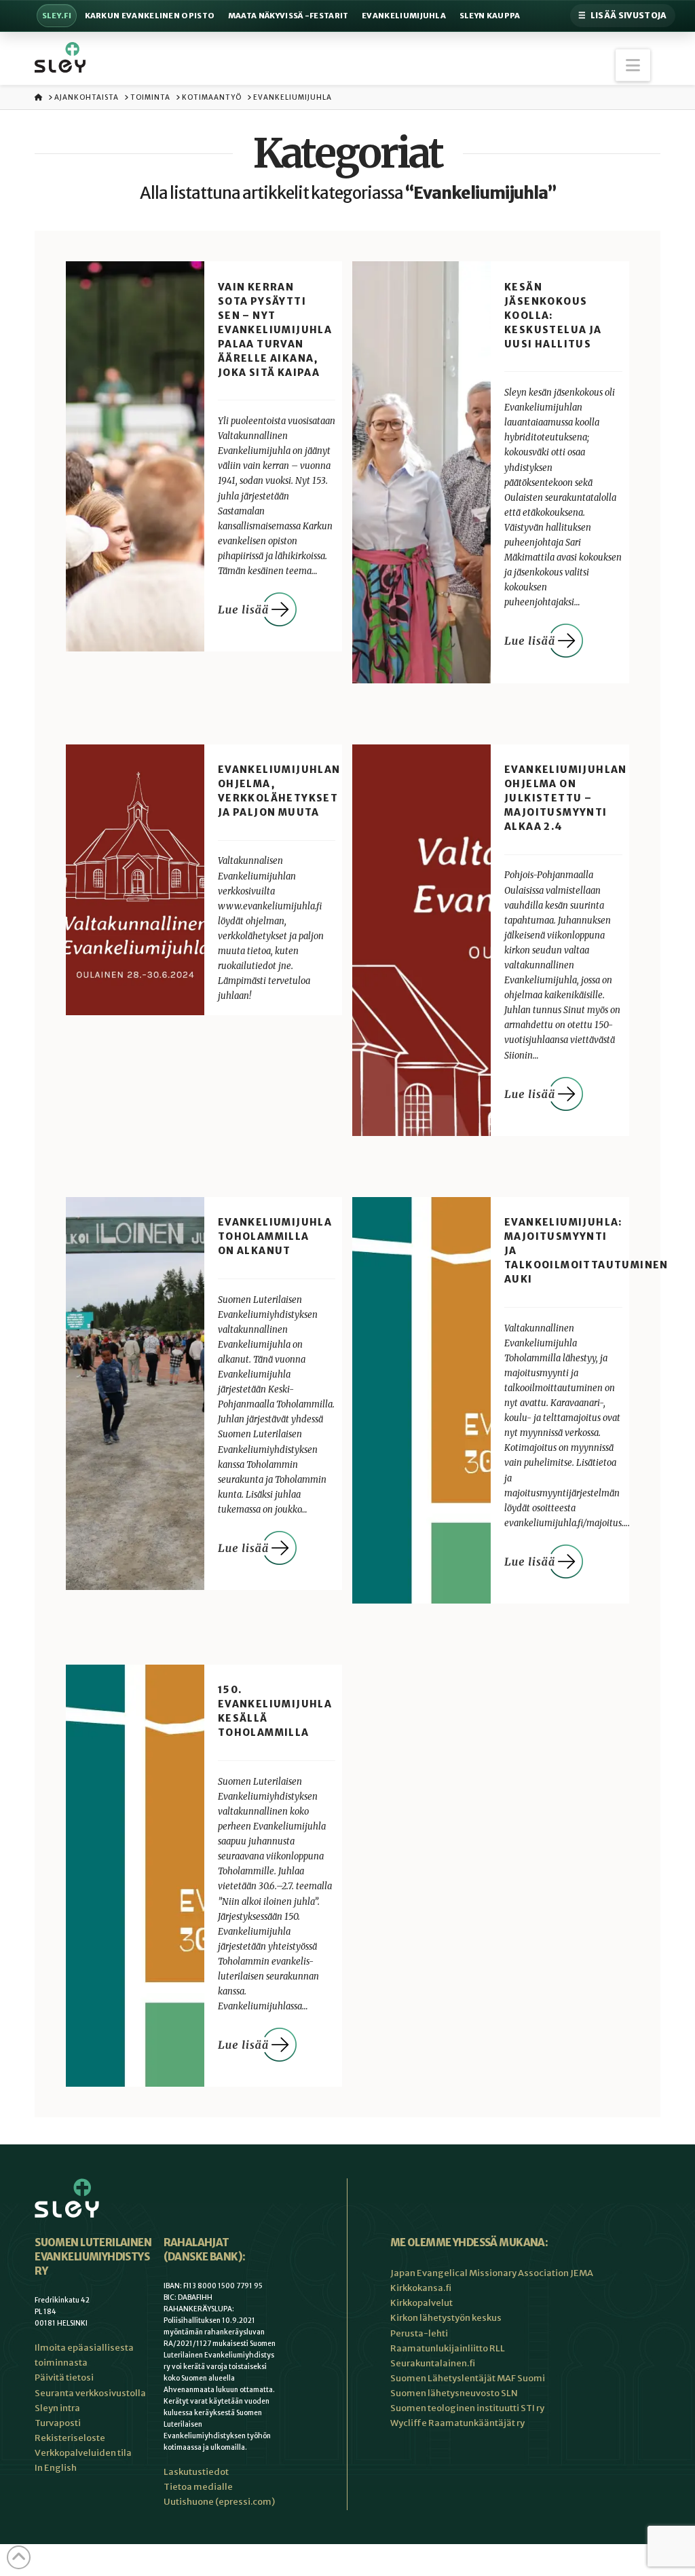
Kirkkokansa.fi (421, 2288)
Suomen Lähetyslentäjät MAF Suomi (468, 2378)
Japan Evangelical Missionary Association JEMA (492, 2273)
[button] (633, 65)
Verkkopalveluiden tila (83, 2453)
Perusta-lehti (419, 2333)
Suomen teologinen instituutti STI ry (467, 2408)
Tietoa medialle (198, 2487)
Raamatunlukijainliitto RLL (448, 2348)
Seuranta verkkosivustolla (90, 2393)
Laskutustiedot (196, 2472)
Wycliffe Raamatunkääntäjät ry (457, 2423)
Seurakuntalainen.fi (433, 2363)
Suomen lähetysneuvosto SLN (454, 2393)
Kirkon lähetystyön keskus (446, 2318)
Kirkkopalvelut (421, 2303)
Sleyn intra (57, 2408)
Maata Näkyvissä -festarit (288, 16)
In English (56, 2468)
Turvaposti (58, 2423)
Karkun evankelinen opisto (150, 16)
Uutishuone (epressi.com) (219, 2502)
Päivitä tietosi (64, 2378)
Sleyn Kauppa (490, 16)
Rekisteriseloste (70, 2438)
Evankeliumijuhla (404, 16)
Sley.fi (57, 16)
